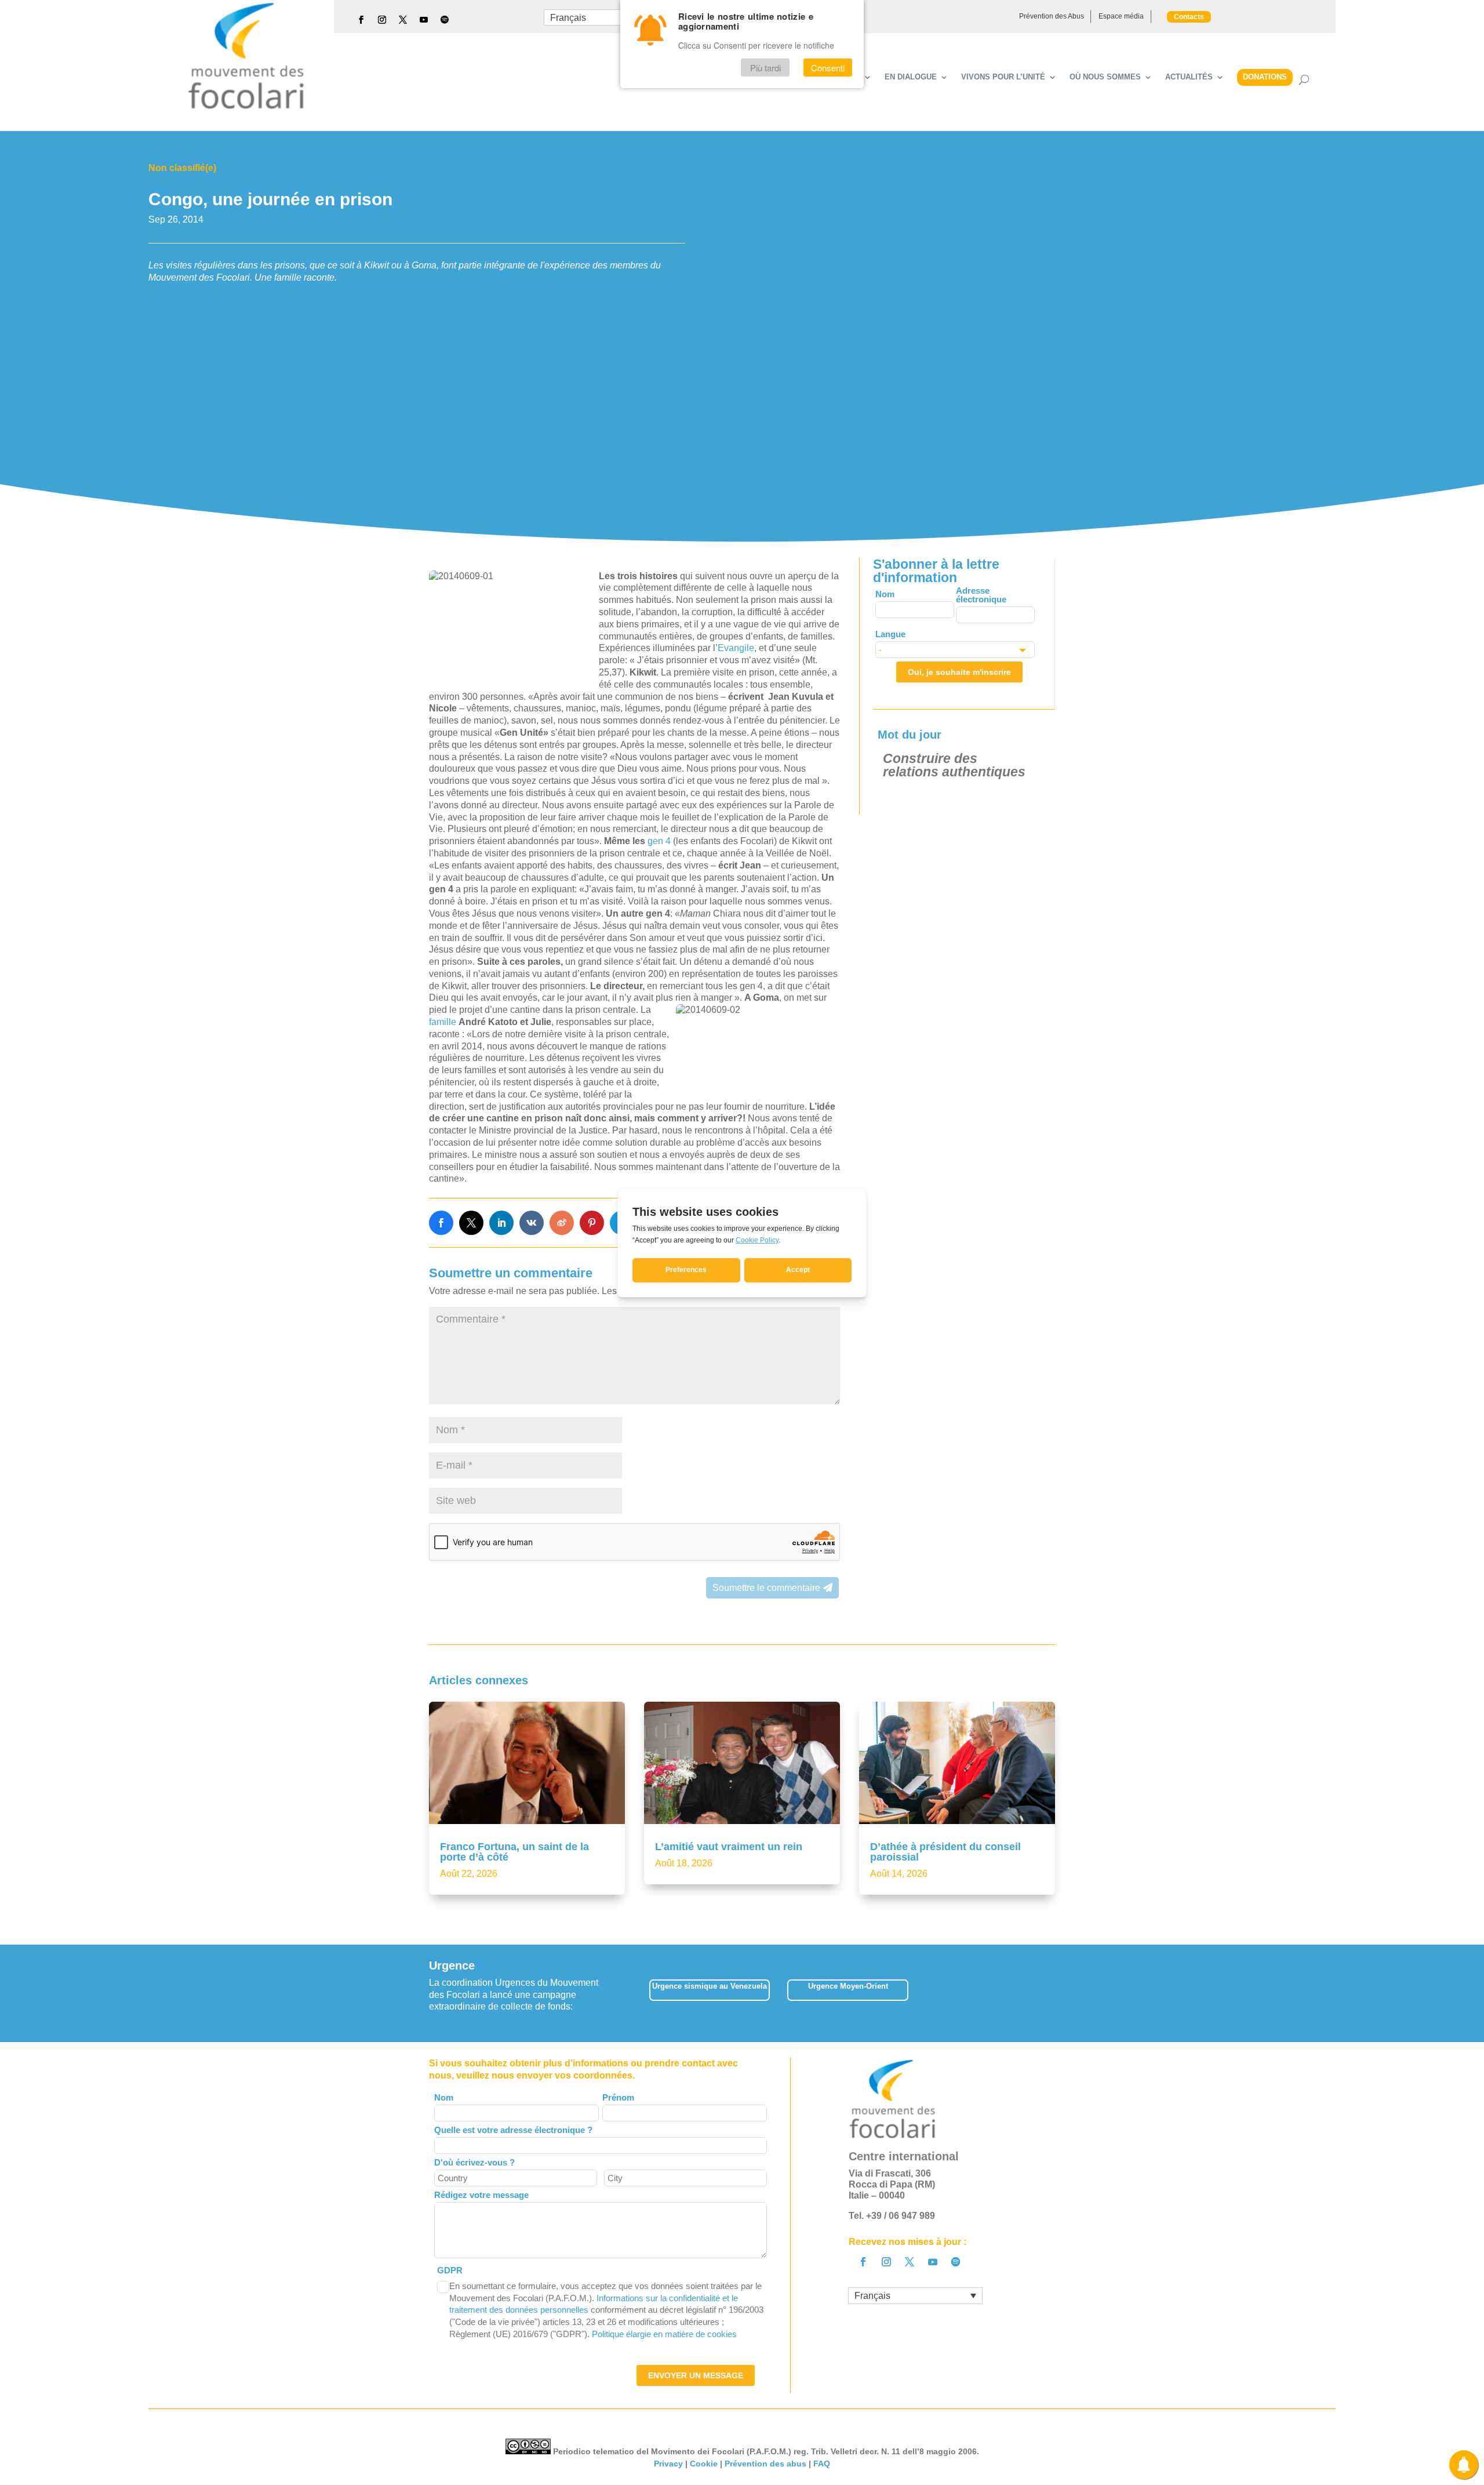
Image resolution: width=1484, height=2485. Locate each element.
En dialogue (911, 77)
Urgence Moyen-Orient (848, 1986)
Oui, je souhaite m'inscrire (959, 672)
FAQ (822, 2464)
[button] (1055, 1994)
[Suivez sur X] (403, 20)
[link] (441, 1223)
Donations (1265, 77)
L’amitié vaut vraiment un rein (729, 1847)
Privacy (668, 2464)
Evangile (736, 648)
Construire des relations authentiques (954, 765)
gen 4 (659, 841)
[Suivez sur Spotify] (445, 20)
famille (443, 1022)
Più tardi (765, 68)
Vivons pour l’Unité (1003, 77)
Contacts (1189, 17)
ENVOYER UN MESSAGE (696, 2375)
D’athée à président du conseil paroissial (945, 1852)
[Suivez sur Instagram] (382, 20)
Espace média (1121, 16)
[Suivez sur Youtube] (424, 20)
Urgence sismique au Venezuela (710, 1986)
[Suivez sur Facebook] (361, 20)
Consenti (828, 68)
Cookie (704, 2464)
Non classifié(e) (182, 168)
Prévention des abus (765, 2464)
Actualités (1189, 77)
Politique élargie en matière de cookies (664, 2334)
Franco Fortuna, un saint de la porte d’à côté (514, 1852)
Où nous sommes (1105, 77)
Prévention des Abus (1052, 16)
